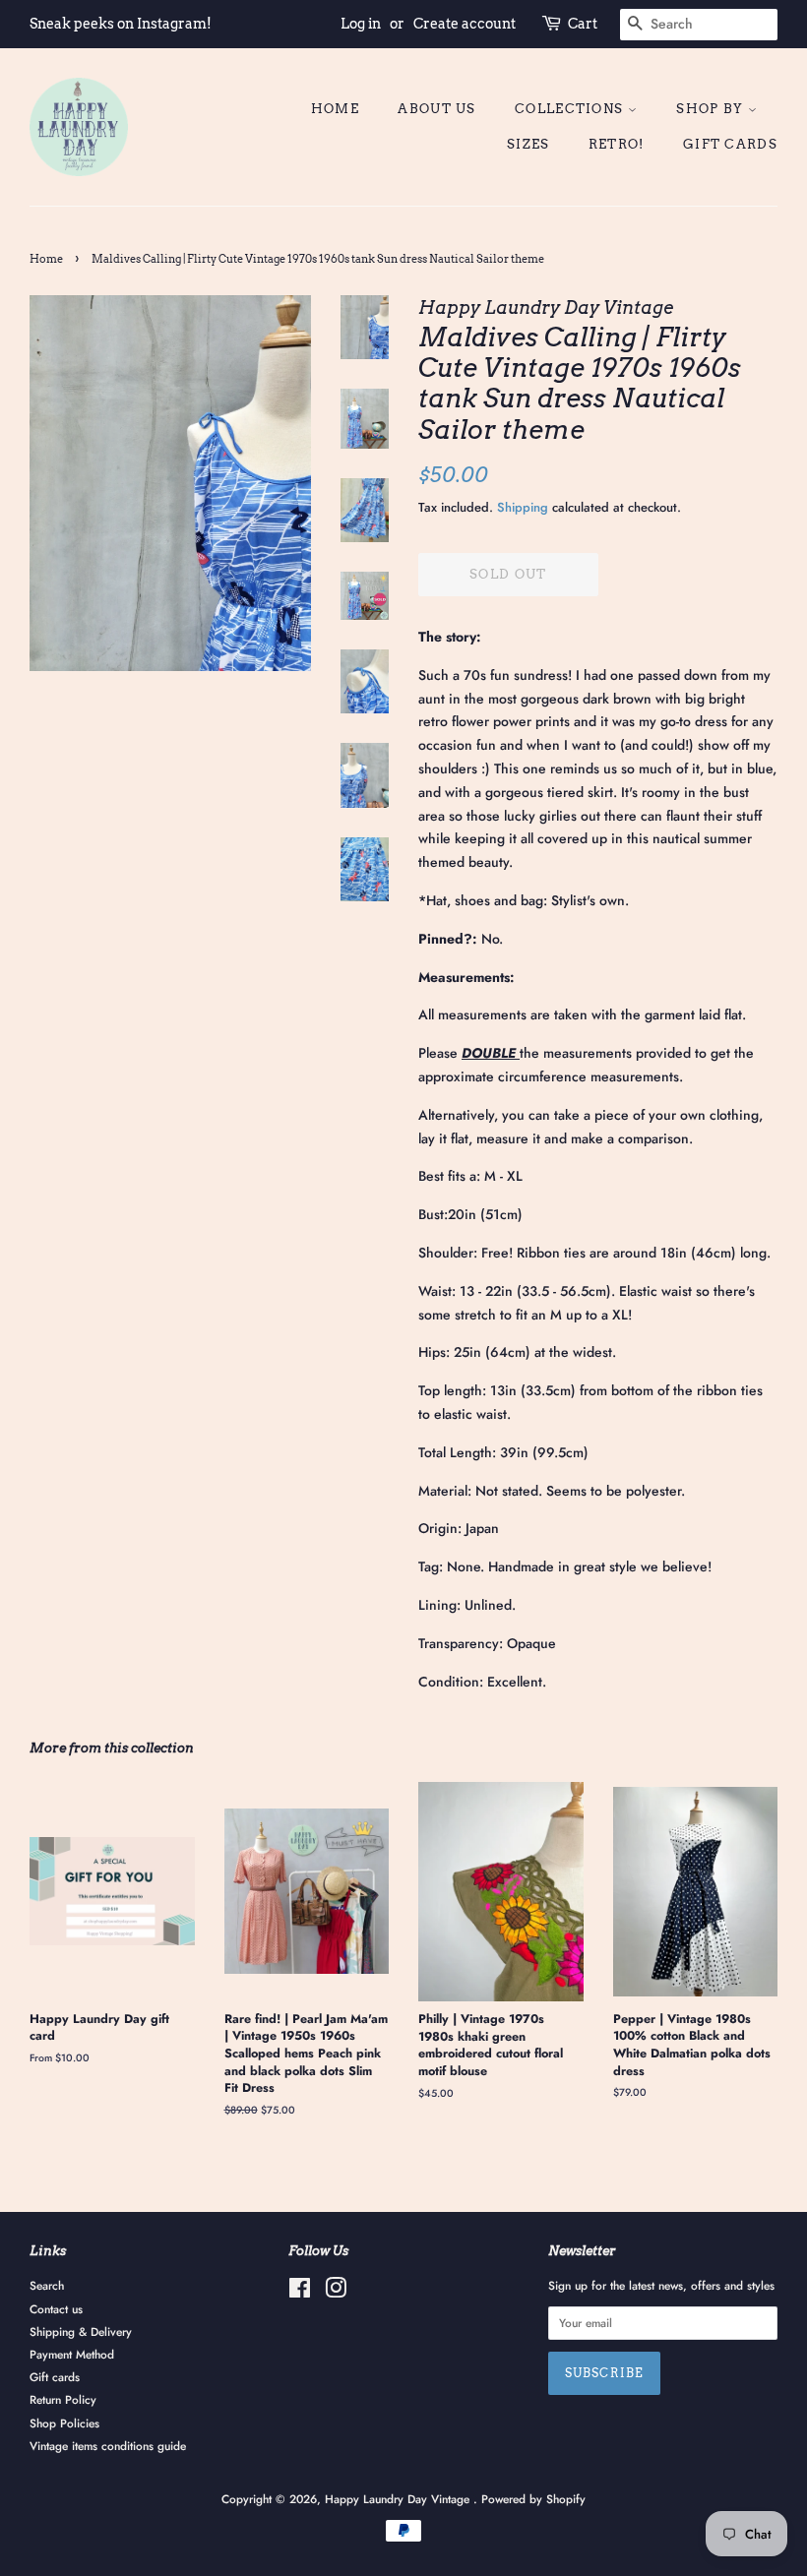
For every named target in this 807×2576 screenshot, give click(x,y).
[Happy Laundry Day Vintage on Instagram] (336, 2292)
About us (436, 109)
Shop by (712, 109)
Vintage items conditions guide (108, 2446)
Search (47, 2285)
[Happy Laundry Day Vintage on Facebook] (300, 2292)
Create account (465, 24)
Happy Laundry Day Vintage (399, 2499)
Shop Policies (64, 2423)
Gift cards (730, 144)
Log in (361, 24)
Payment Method (72, 2354)
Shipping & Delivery (81, 2331)
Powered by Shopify (533, 2499)
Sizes (528, 144)
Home (335, 109)
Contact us (56, 2309)
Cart (583, 24)
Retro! (617, 144)
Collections (571, 109)
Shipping (523, 507)
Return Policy (63, 2399)
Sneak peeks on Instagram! (121, 24)
